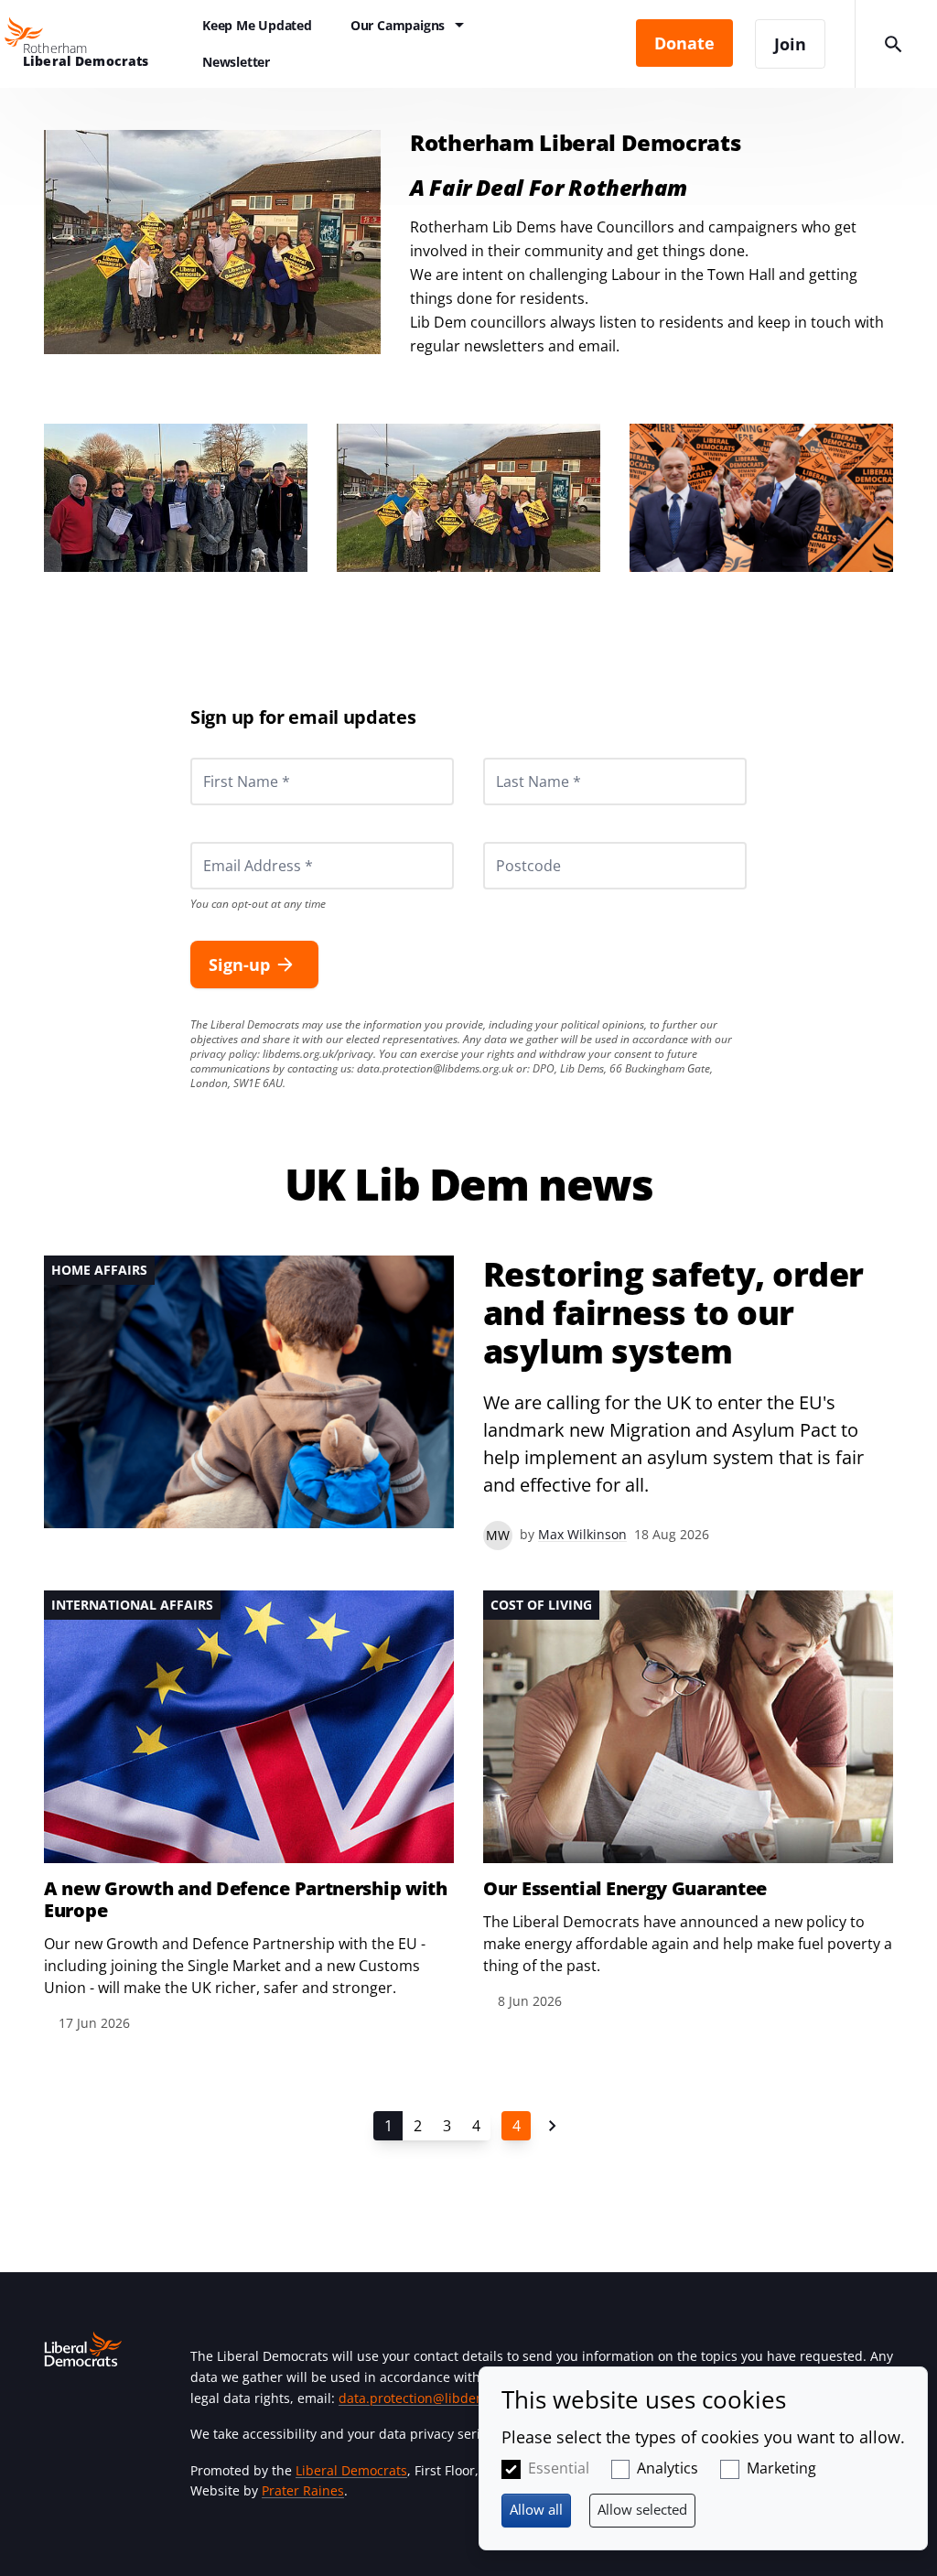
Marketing (781, 2468)
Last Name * (516, 758)
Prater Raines (303, 2490)
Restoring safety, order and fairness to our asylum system (673, 1313)
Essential (559, 2468)
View (468, 1403)
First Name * (224, 758)
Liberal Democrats (351, 2470)
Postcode (507, 842)
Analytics (668, 2468)
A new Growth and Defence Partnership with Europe (246, 1900)
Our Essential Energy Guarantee (625, 1889)
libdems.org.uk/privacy (318, 1054)
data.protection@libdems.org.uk (435, 1068)
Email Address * (233, 842)
